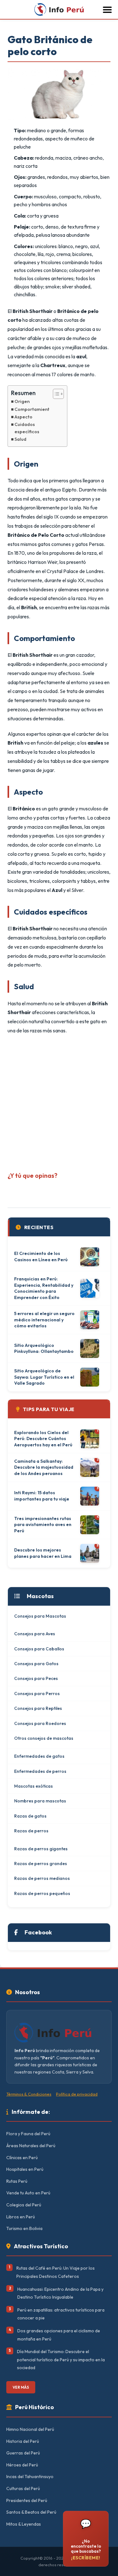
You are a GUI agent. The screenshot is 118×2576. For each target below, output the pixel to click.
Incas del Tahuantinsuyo (30, 2477)
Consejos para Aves (35, 1634)
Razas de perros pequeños (42, 1893)
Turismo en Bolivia (24, 2228)
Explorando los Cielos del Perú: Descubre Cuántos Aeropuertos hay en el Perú (43, 1439)
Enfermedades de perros (40, 1771)
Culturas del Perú (23, 2488)
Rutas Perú (17, 2181)
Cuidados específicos (27, 428)
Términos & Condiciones (29, 2094)
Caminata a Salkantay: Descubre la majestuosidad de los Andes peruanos (44, 1467)
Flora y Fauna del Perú (28, 2134)
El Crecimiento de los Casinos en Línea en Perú (41, 1257)
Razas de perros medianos (42, 1878)
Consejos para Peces (36, 1678)
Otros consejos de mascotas (44, 1738)
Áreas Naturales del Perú (31, 2146)
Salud (20, 439)
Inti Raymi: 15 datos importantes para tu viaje (42, 1496)
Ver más (21, 2387)
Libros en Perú (21, 2217)
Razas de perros (31, 1831)
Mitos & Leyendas (24, 2524)
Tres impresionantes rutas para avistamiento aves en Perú (43, 1525)
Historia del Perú (23, 2441)
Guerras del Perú (23, 2453)
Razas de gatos (30, 1816)
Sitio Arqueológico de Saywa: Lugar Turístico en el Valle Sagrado (44, 1377)
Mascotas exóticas (34, 1786)
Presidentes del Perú (27, 2500)
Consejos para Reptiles (38, 1708)
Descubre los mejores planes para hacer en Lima (43, 1553)
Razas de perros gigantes (41, 1849)
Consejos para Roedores (40, 1723)
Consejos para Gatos (36, 1664)
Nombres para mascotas (40, 1801)
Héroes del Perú (22, 2465)
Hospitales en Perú (25, 2169)
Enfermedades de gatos (39, 1756)
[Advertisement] (59, 1101)
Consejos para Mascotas (40, 1616)
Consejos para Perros (37, 1694)
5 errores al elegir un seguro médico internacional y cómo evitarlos (44, 1320)
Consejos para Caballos (39, 1649)
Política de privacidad (77, 2094)
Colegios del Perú (24, 2205)
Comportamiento (33, 409)
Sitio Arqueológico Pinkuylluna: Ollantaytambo (44, 1348)
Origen (22, 401)
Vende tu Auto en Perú (28, 2193)
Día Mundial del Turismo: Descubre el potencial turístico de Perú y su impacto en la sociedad (61, 2360)
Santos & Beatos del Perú (31, 2512)
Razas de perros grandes (41, 1864)
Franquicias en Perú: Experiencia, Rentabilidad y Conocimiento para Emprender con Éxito (44, 1288)
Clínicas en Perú (22, 2158)
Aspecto (23, 417)
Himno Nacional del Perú (30, 2429)
